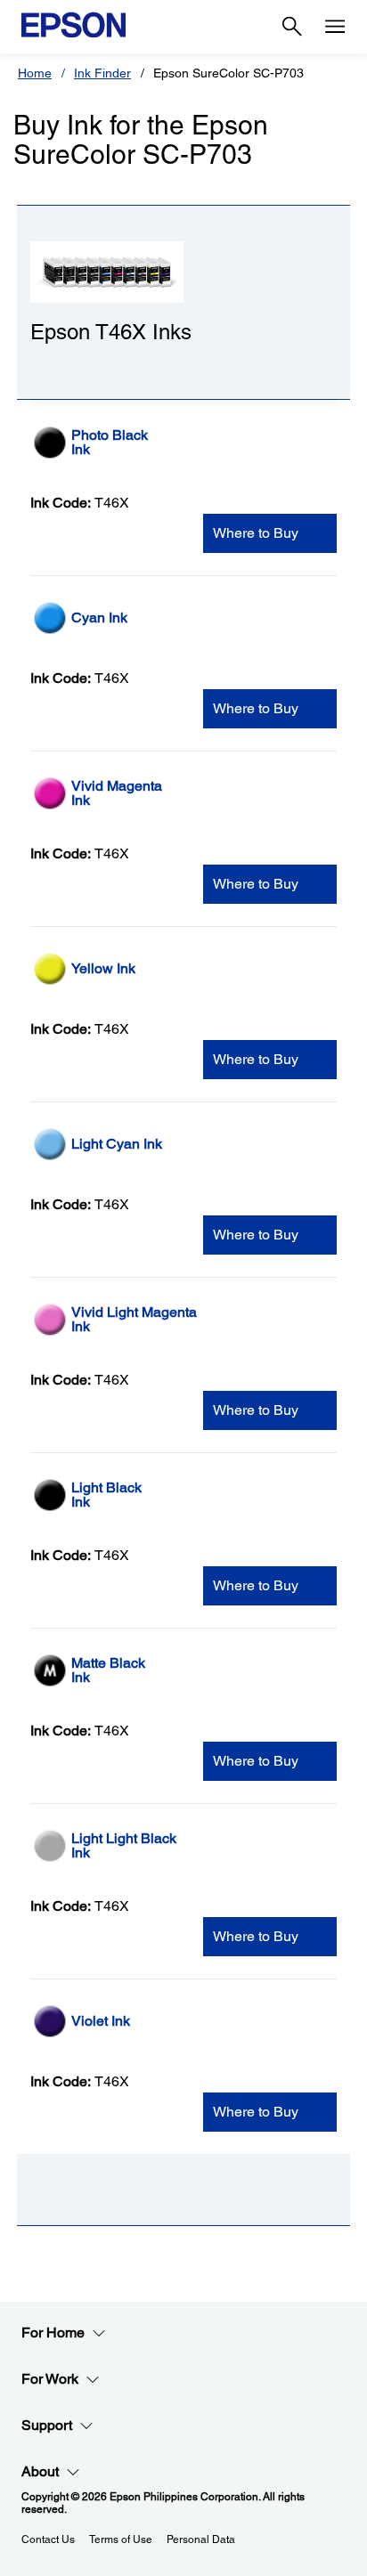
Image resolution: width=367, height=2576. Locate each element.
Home (35, 73)
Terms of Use (121, 2539)
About (40, 2471)
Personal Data (201, 2539)
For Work (50, 2379)
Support (47, 2425)
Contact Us (48, 2539)
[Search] (292, 27)
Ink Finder (102, 73)
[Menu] (335, 27)
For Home (53, 2332)
